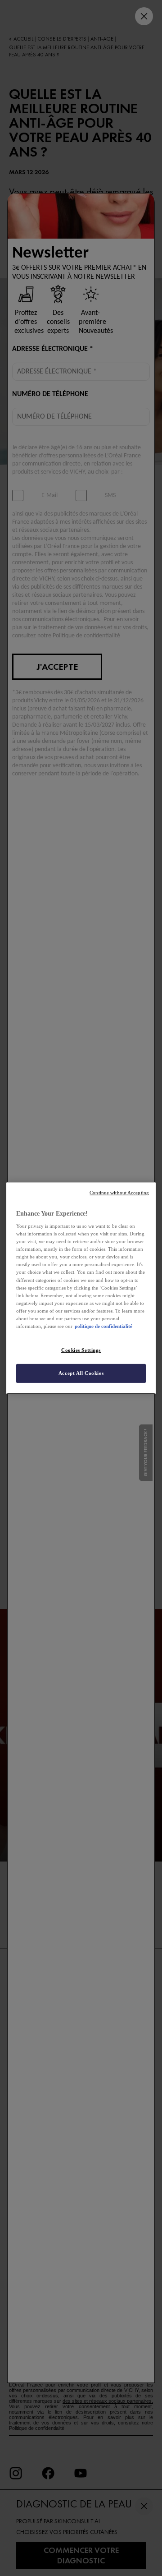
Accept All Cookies (81, 1373)
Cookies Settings (81, 1350)
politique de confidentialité (103, 1326)
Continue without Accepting (119, 1192)
